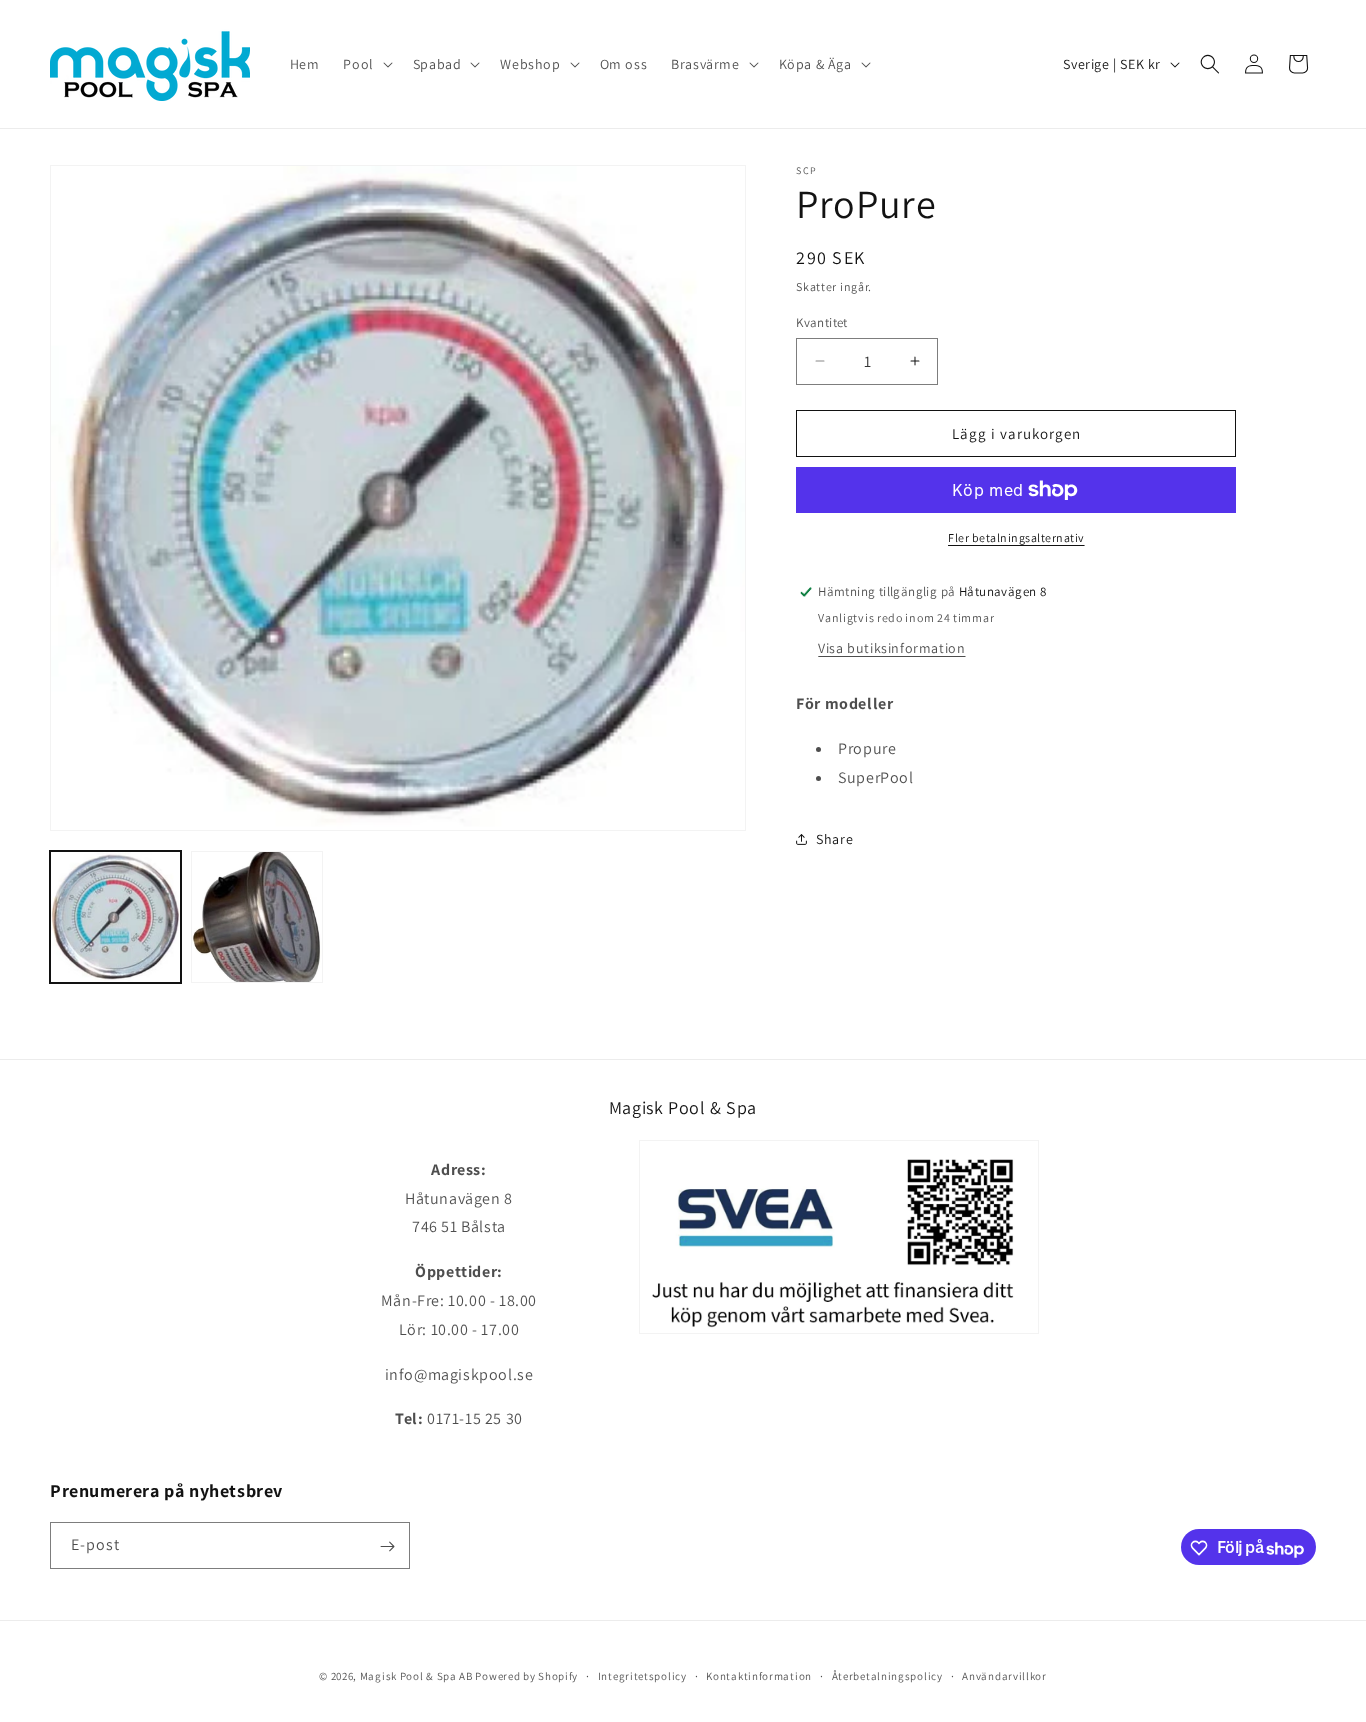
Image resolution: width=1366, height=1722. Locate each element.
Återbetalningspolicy (887, 1676)
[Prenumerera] (387, 1546)
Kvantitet (822, 321)
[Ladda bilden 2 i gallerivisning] (256, 916)
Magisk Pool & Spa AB (416, 1676)
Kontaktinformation (759, 1676)
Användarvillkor (1004, 1676)
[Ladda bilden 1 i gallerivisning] (115, 916)
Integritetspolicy (642, 1676)
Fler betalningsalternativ (1016, 537)
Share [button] (834, 839)
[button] (365, 64)
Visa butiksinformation (891, 648)
